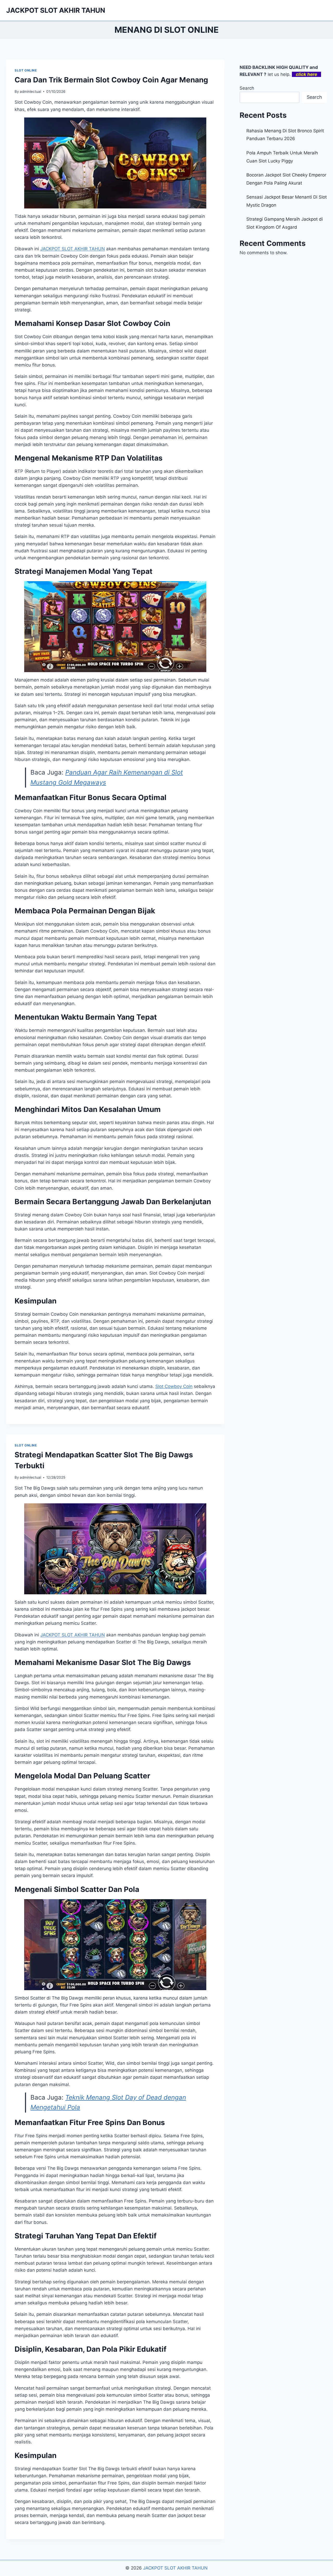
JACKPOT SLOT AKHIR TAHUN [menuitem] (73, 249)
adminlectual (30, 91)
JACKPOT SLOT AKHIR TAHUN (175, 2568)
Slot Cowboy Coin (174, 1386)
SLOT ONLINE (26, 70)
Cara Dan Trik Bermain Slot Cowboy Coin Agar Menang (111, 80)
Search (247, 88)
